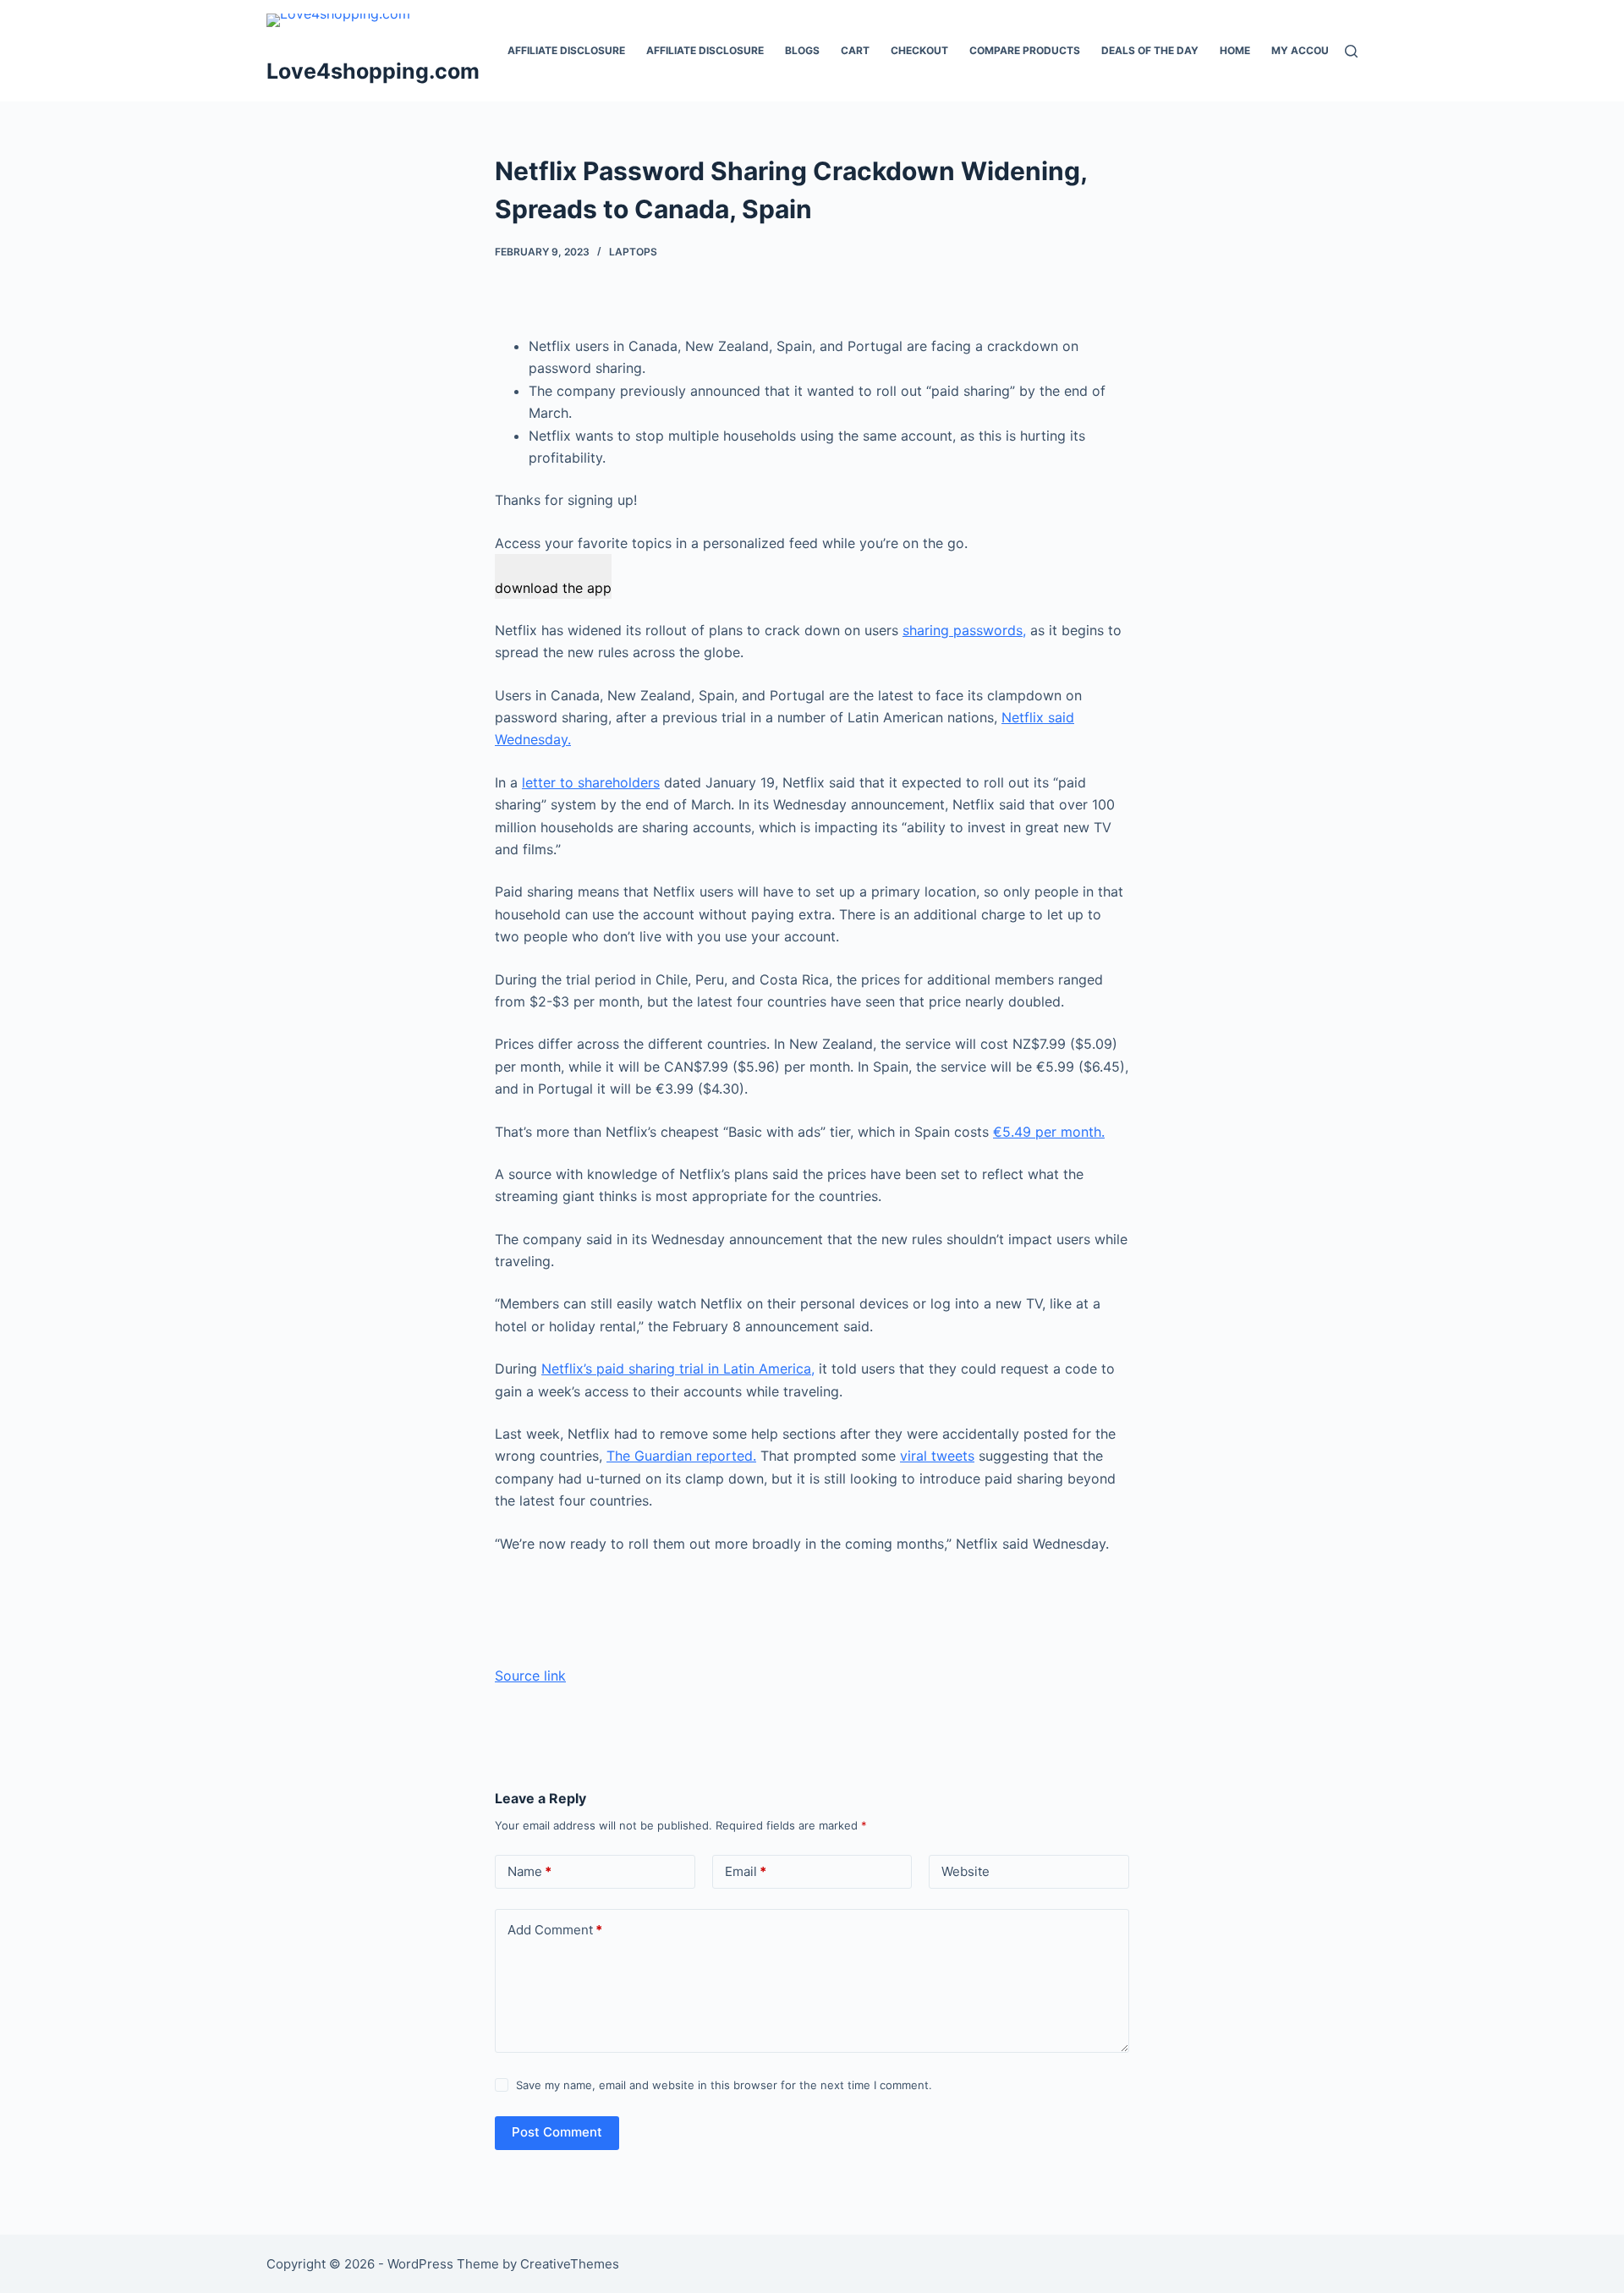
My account (1307, 50)
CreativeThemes (570, 2264)
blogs (802, 50)
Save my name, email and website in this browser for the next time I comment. (724, 2085)
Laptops (633, 252)
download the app (553, 588)
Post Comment (557, 2132)
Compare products (1025, 50)
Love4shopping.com (373, 71)
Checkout (919, 50)
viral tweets (937, 1456)
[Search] (1351, 51)
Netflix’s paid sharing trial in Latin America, (678, 1369)
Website (966, 1871)
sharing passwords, (964, 630)
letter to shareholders (591, 782)
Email (746, 1871)
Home (1235, 50)
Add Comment (555, 1930)
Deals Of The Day (1150, 50)
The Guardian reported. (681, 1456)
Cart (855, 50)
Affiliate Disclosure (566, 50)
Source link (530, 1676)
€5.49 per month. (1049, 1132)
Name (529, 1871)
